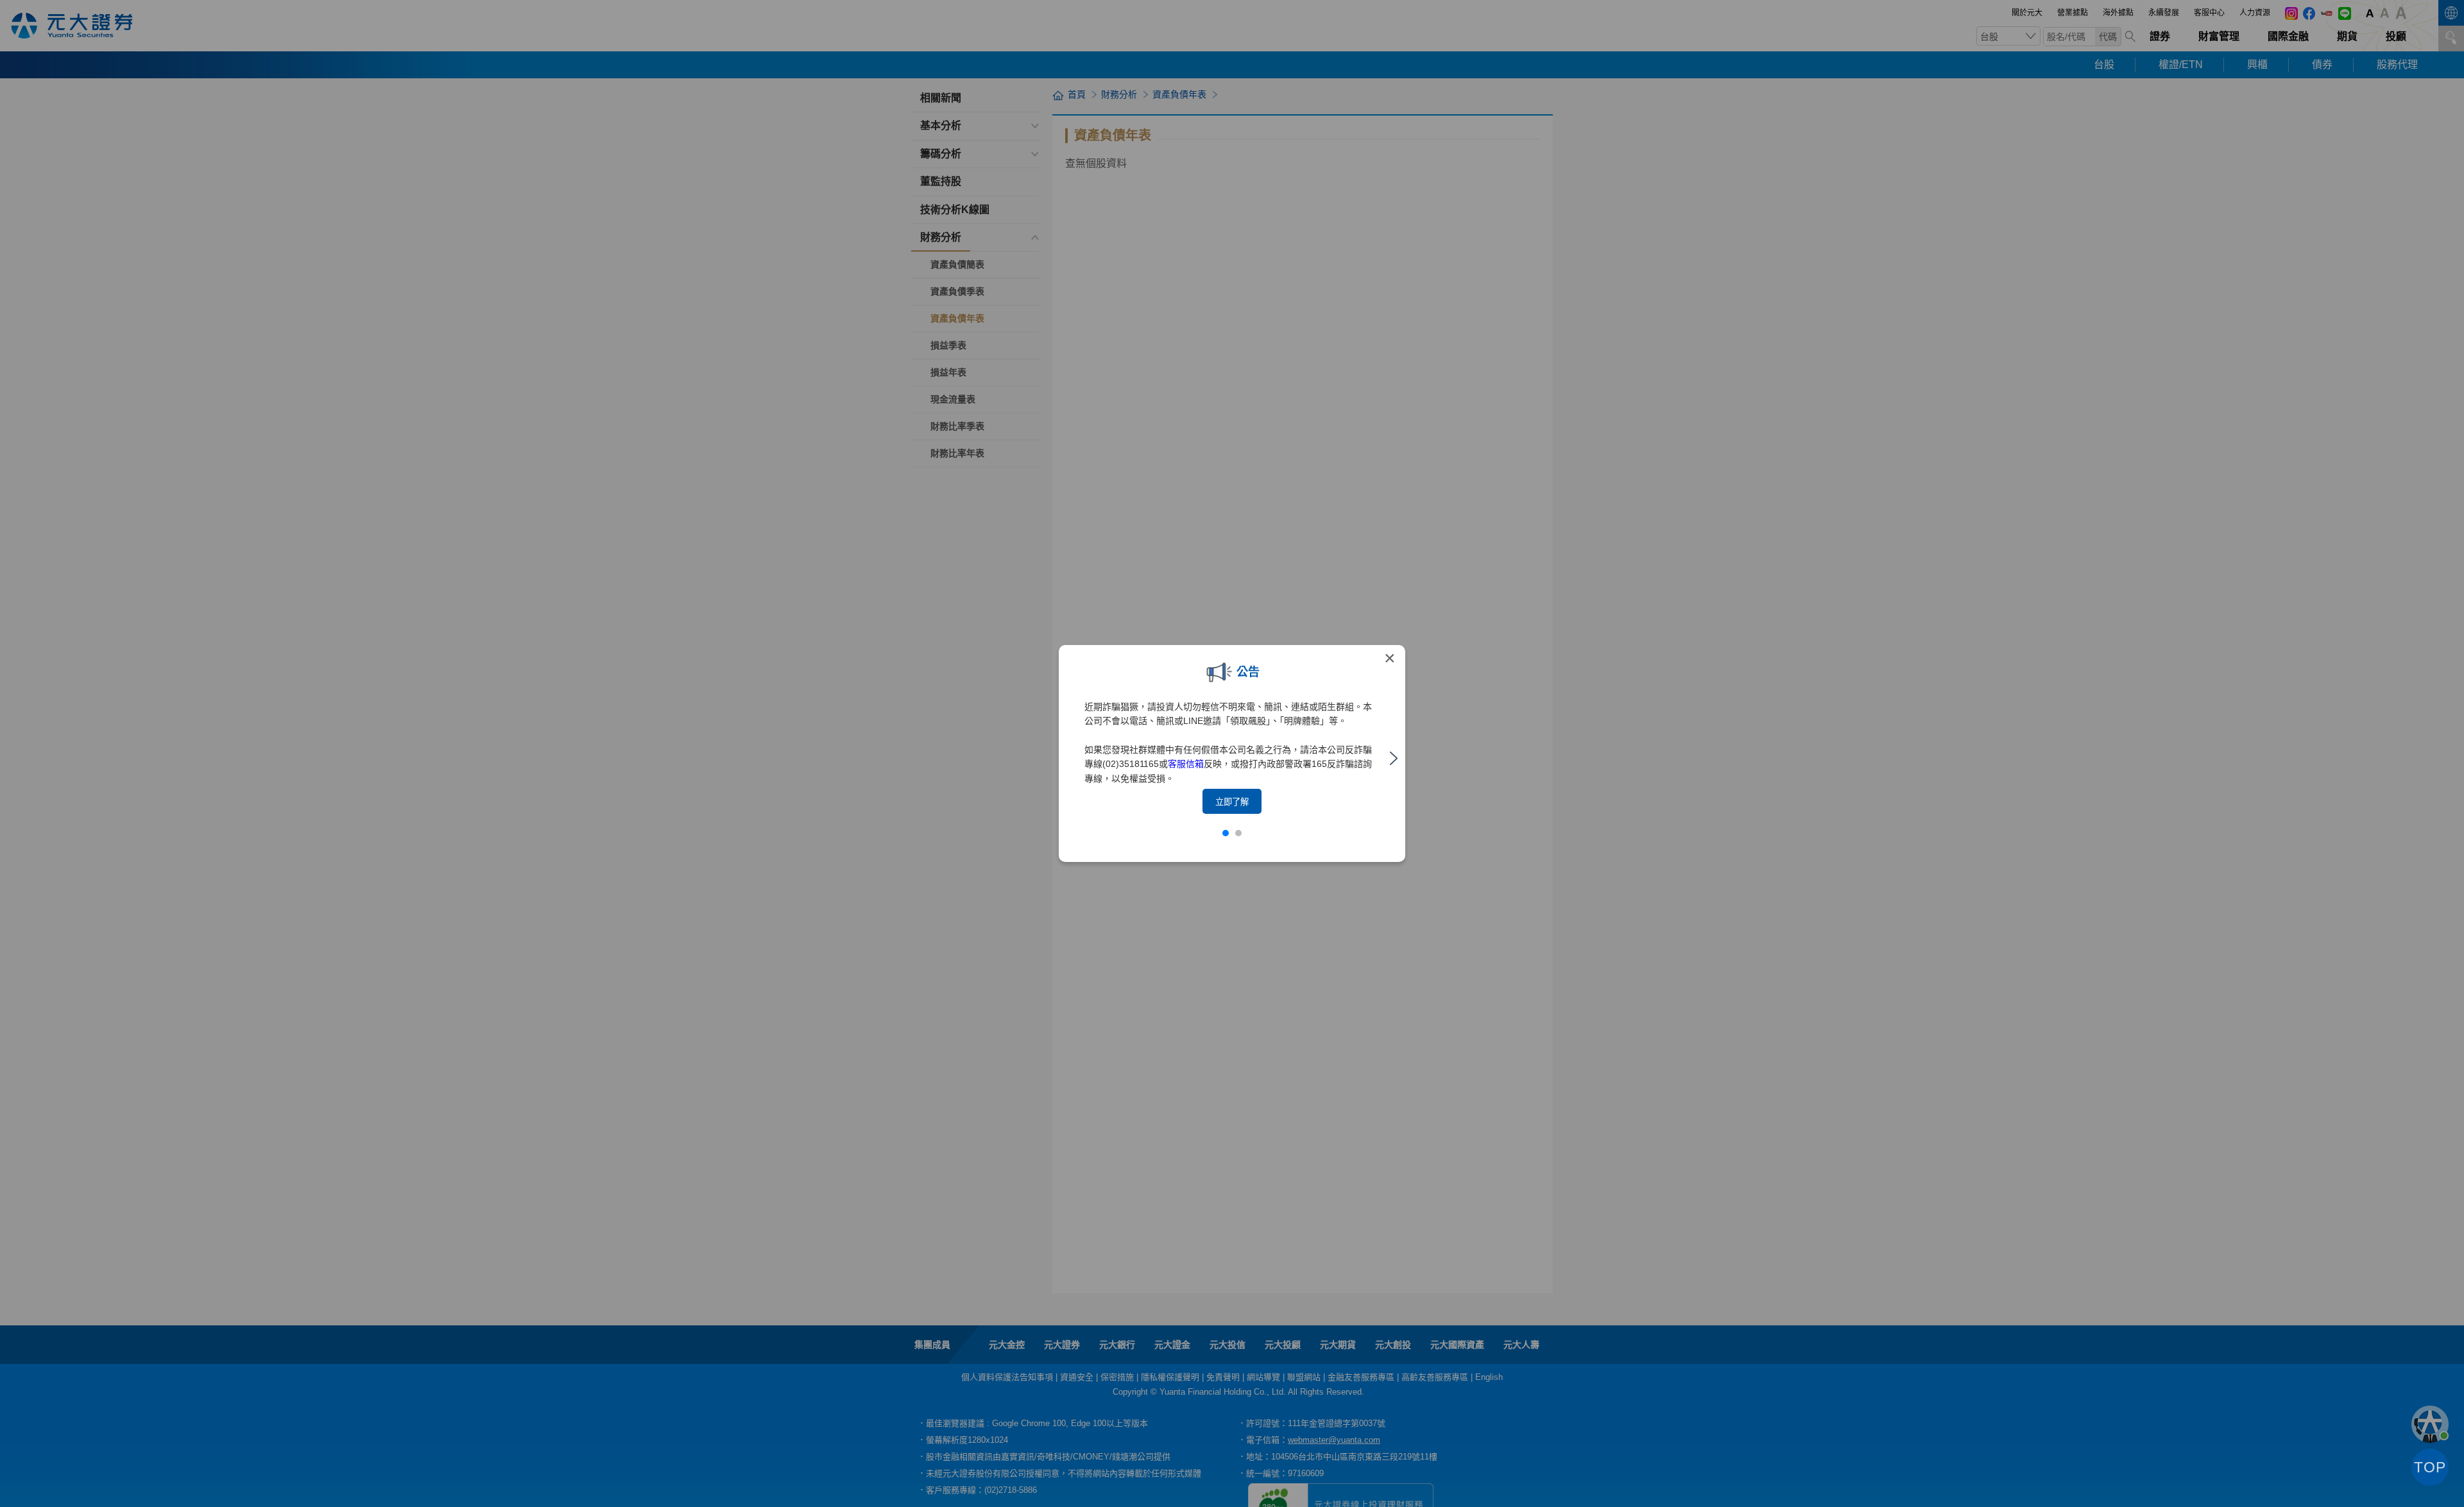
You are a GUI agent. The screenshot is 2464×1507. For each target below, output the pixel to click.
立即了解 (1232, 802)
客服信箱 (1186, 764)
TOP (2430, 1467)
